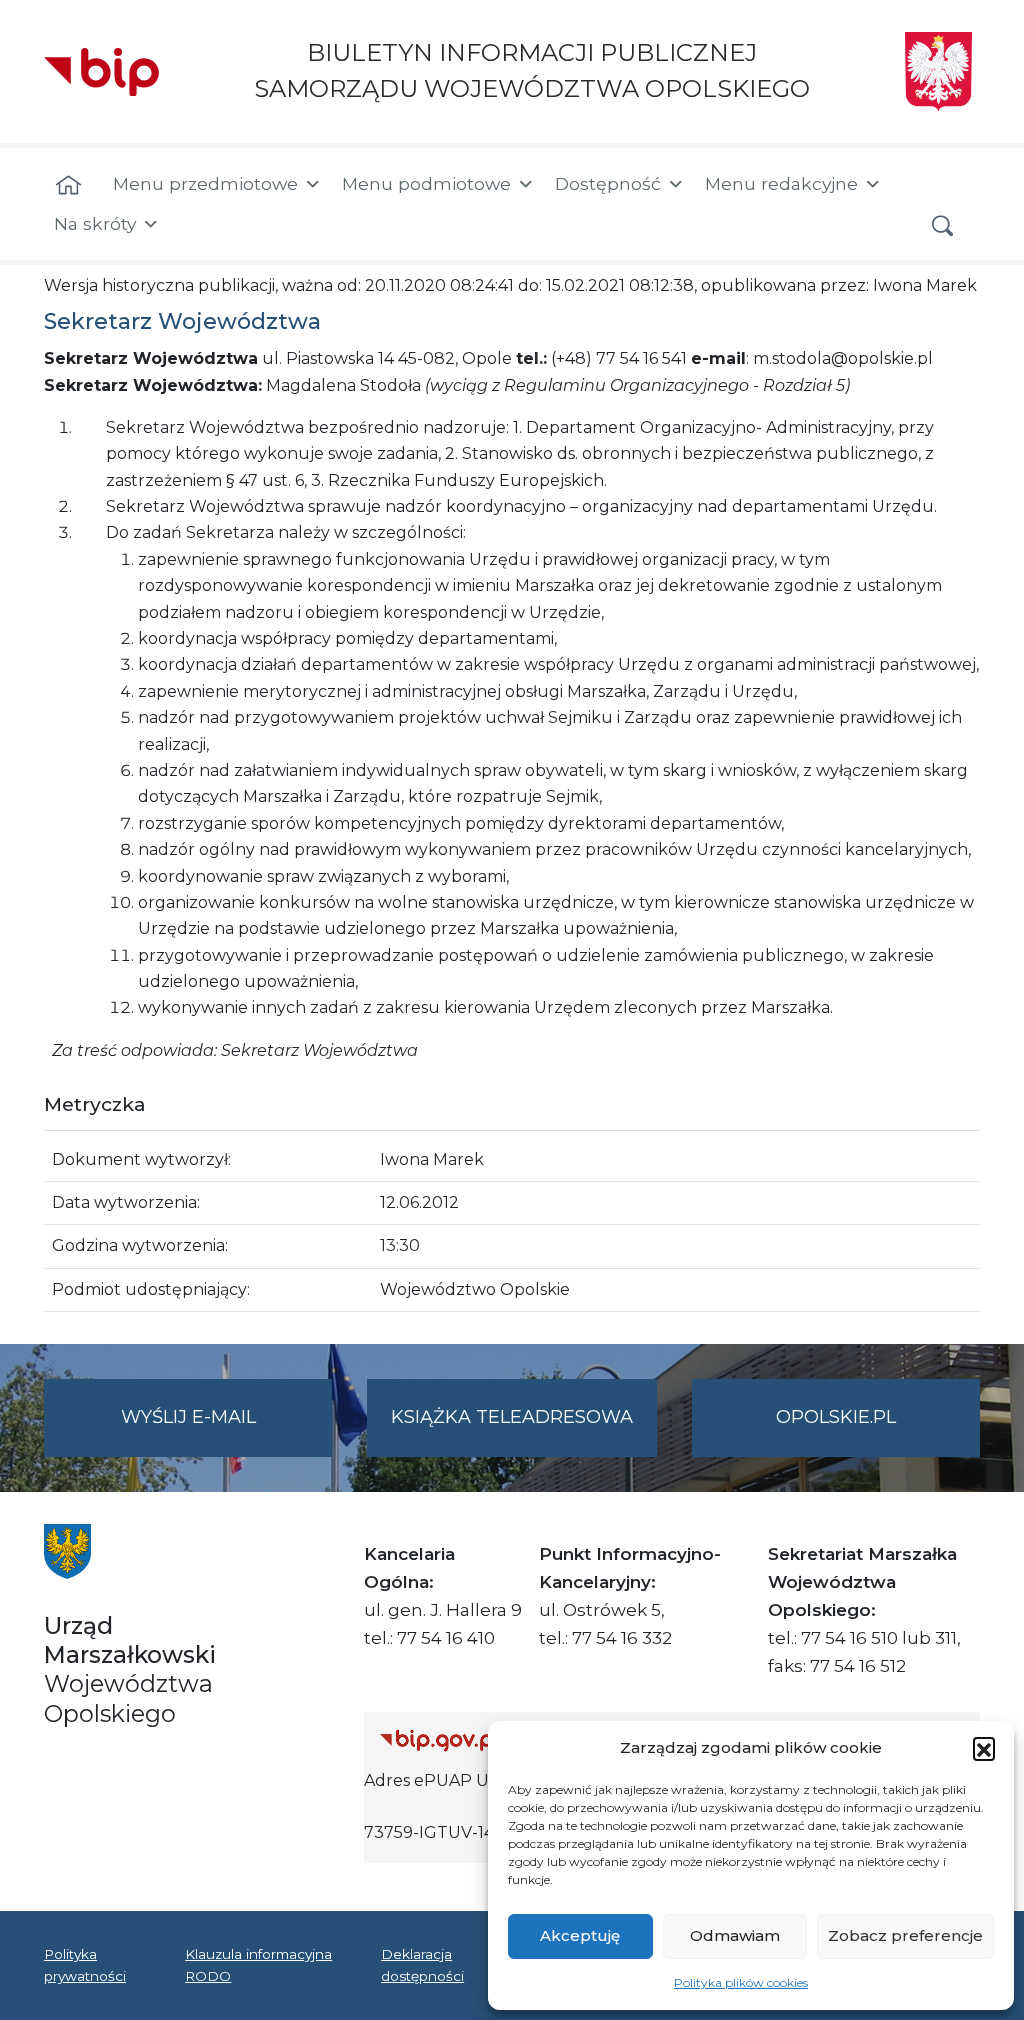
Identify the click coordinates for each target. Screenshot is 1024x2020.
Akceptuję (580, 1935)
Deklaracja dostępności (422, 1965)
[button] (984, 1748)
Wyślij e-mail (226, 1431)
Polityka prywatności (85, 1965)
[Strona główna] (68, 186)
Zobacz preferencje (905, 1935)
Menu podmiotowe (426, 183)
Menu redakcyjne (781, 183)
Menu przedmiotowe (205, 183)
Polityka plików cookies (741, 1982)
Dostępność (608, 183)
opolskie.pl (836, 1417)
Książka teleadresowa (512, 1417)
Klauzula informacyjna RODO (258, 1965)
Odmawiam (735, 1935)
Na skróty (95, 223)
